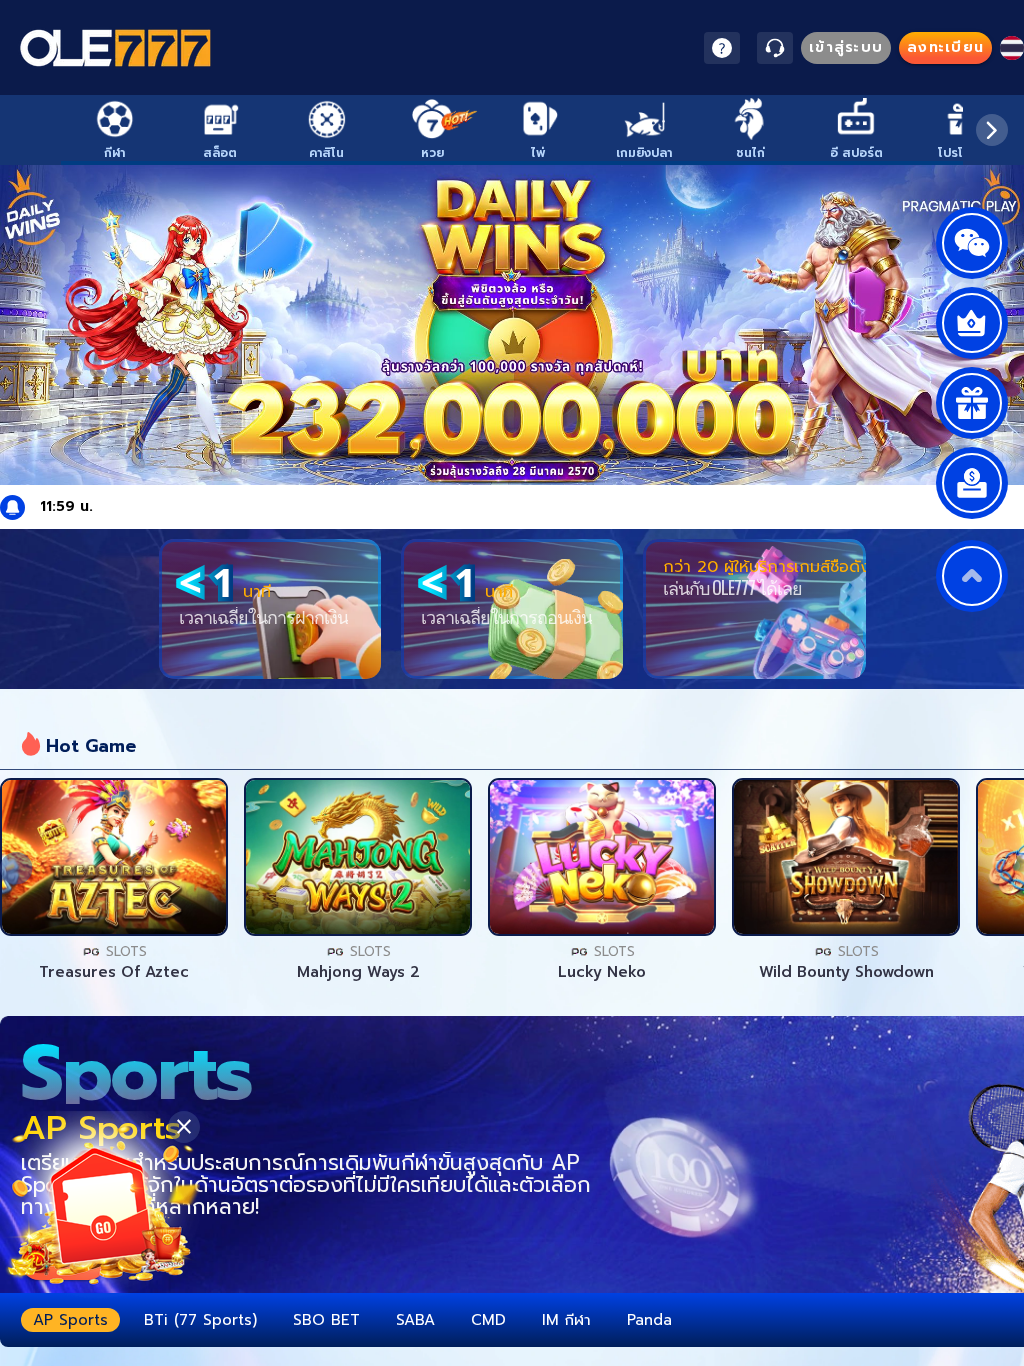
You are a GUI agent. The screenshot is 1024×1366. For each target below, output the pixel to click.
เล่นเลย (114, 857)
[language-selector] (1012, 48)
